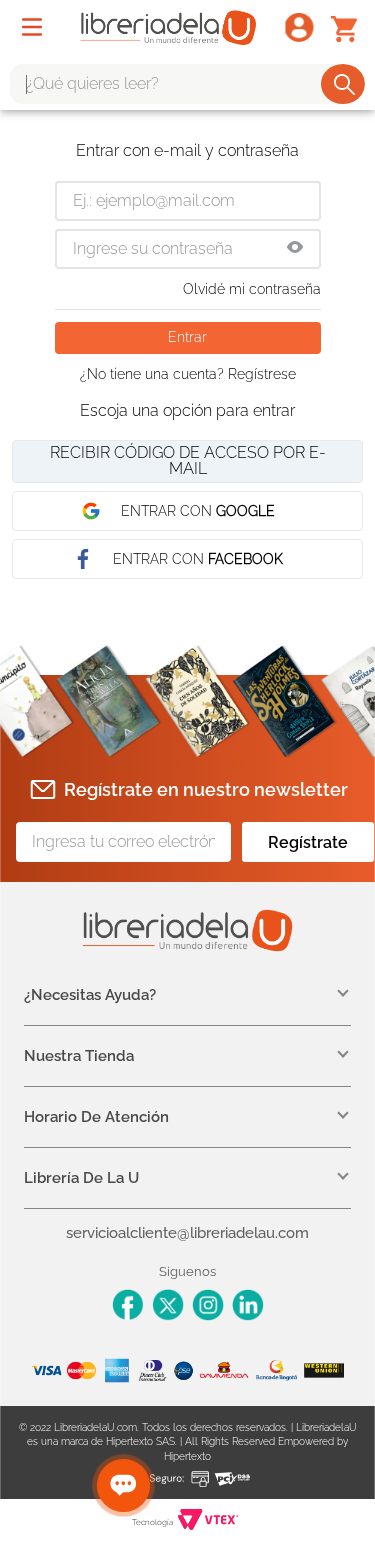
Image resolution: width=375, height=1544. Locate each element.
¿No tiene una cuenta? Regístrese (188, 374)
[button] (295, 249)
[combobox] (187, 84)
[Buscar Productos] (344, 84)
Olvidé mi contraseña (252, 289)
